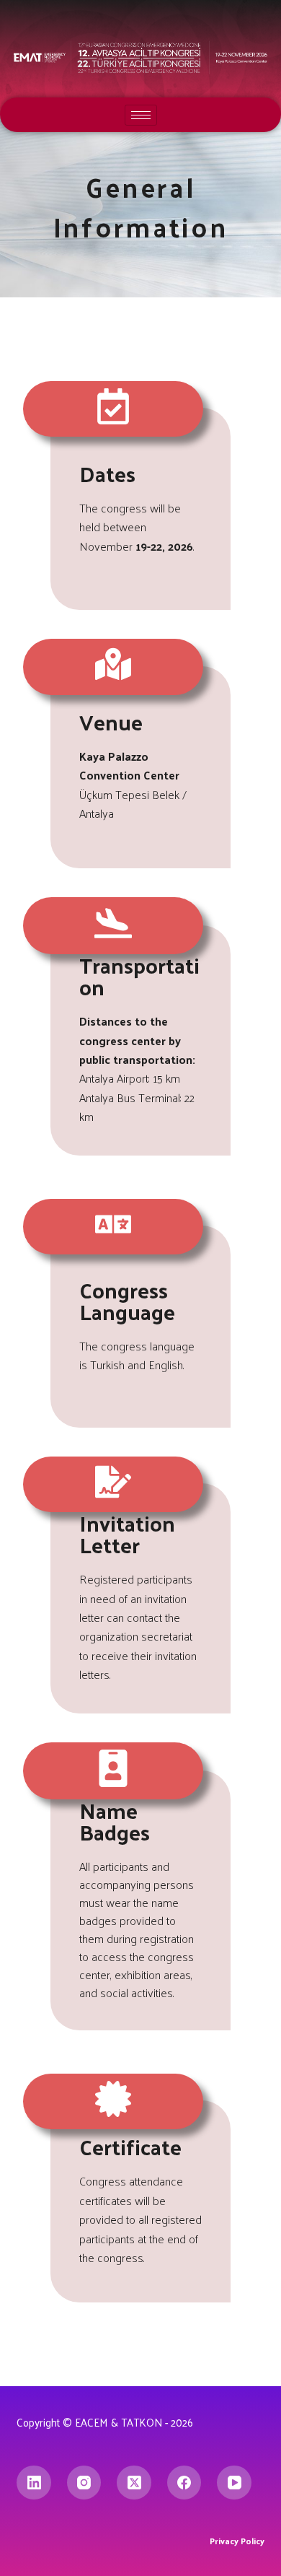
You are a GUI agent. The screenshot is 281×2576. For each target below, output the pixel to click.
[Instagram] (84, 2483)
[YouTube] (234, 2483)
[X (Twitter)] (134, 2483)
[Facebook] (184, 2483)
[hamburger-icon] (141, 115)
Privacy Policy (237, 2541)
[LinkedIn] (34, 2483)
